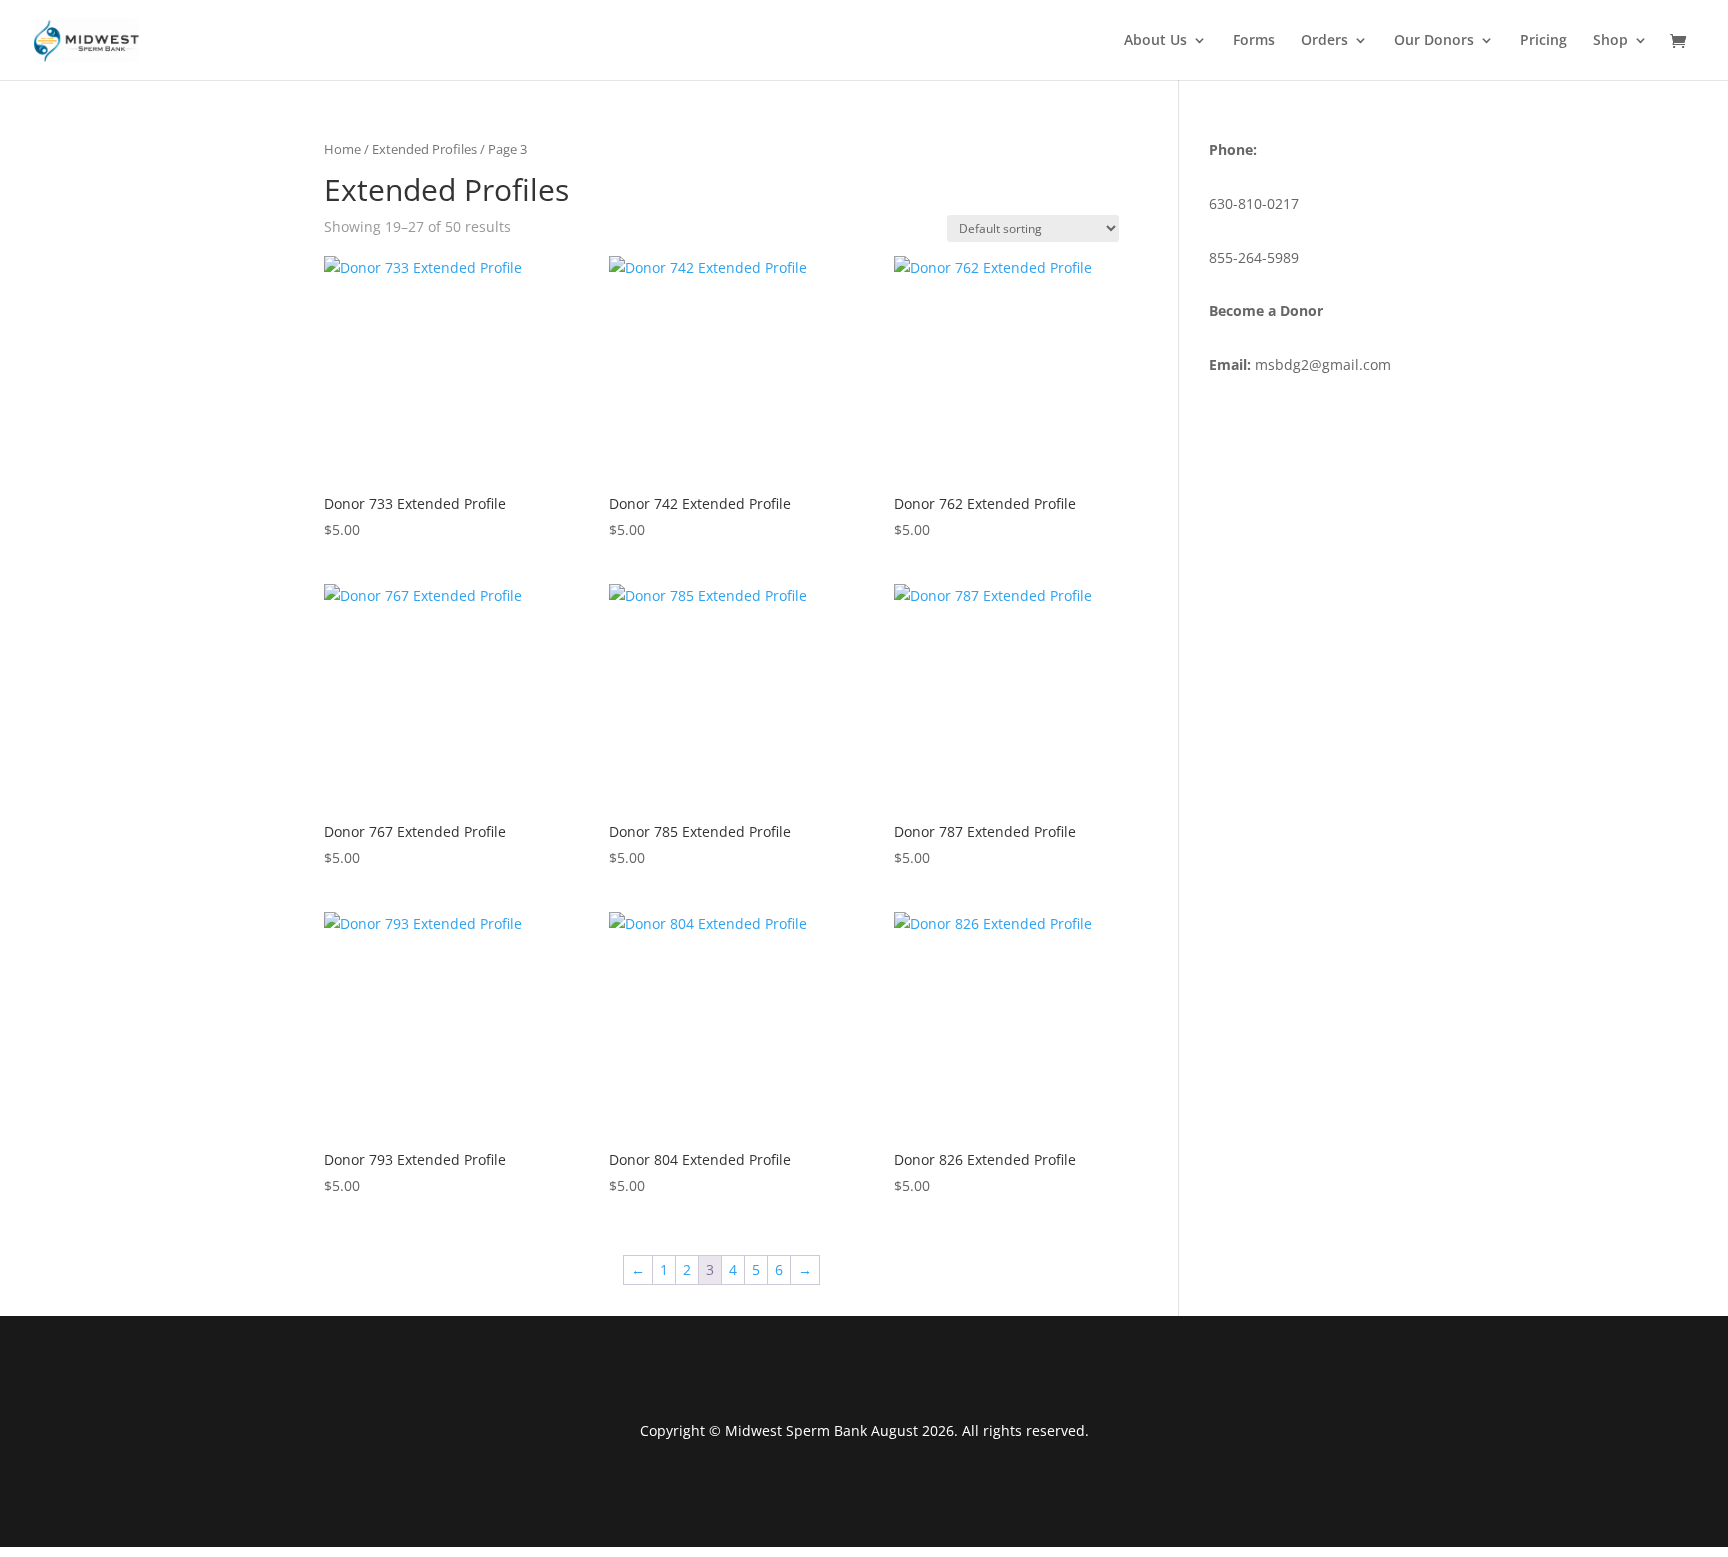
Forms (1254, 41)
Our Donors (1434, 41)
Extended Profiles (424, 149)
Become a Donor (1266, 310)
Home (342, 149)
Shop (1610, 41)
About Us (1155, 41)
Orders (1324, 41)
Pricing (1543, 41)
